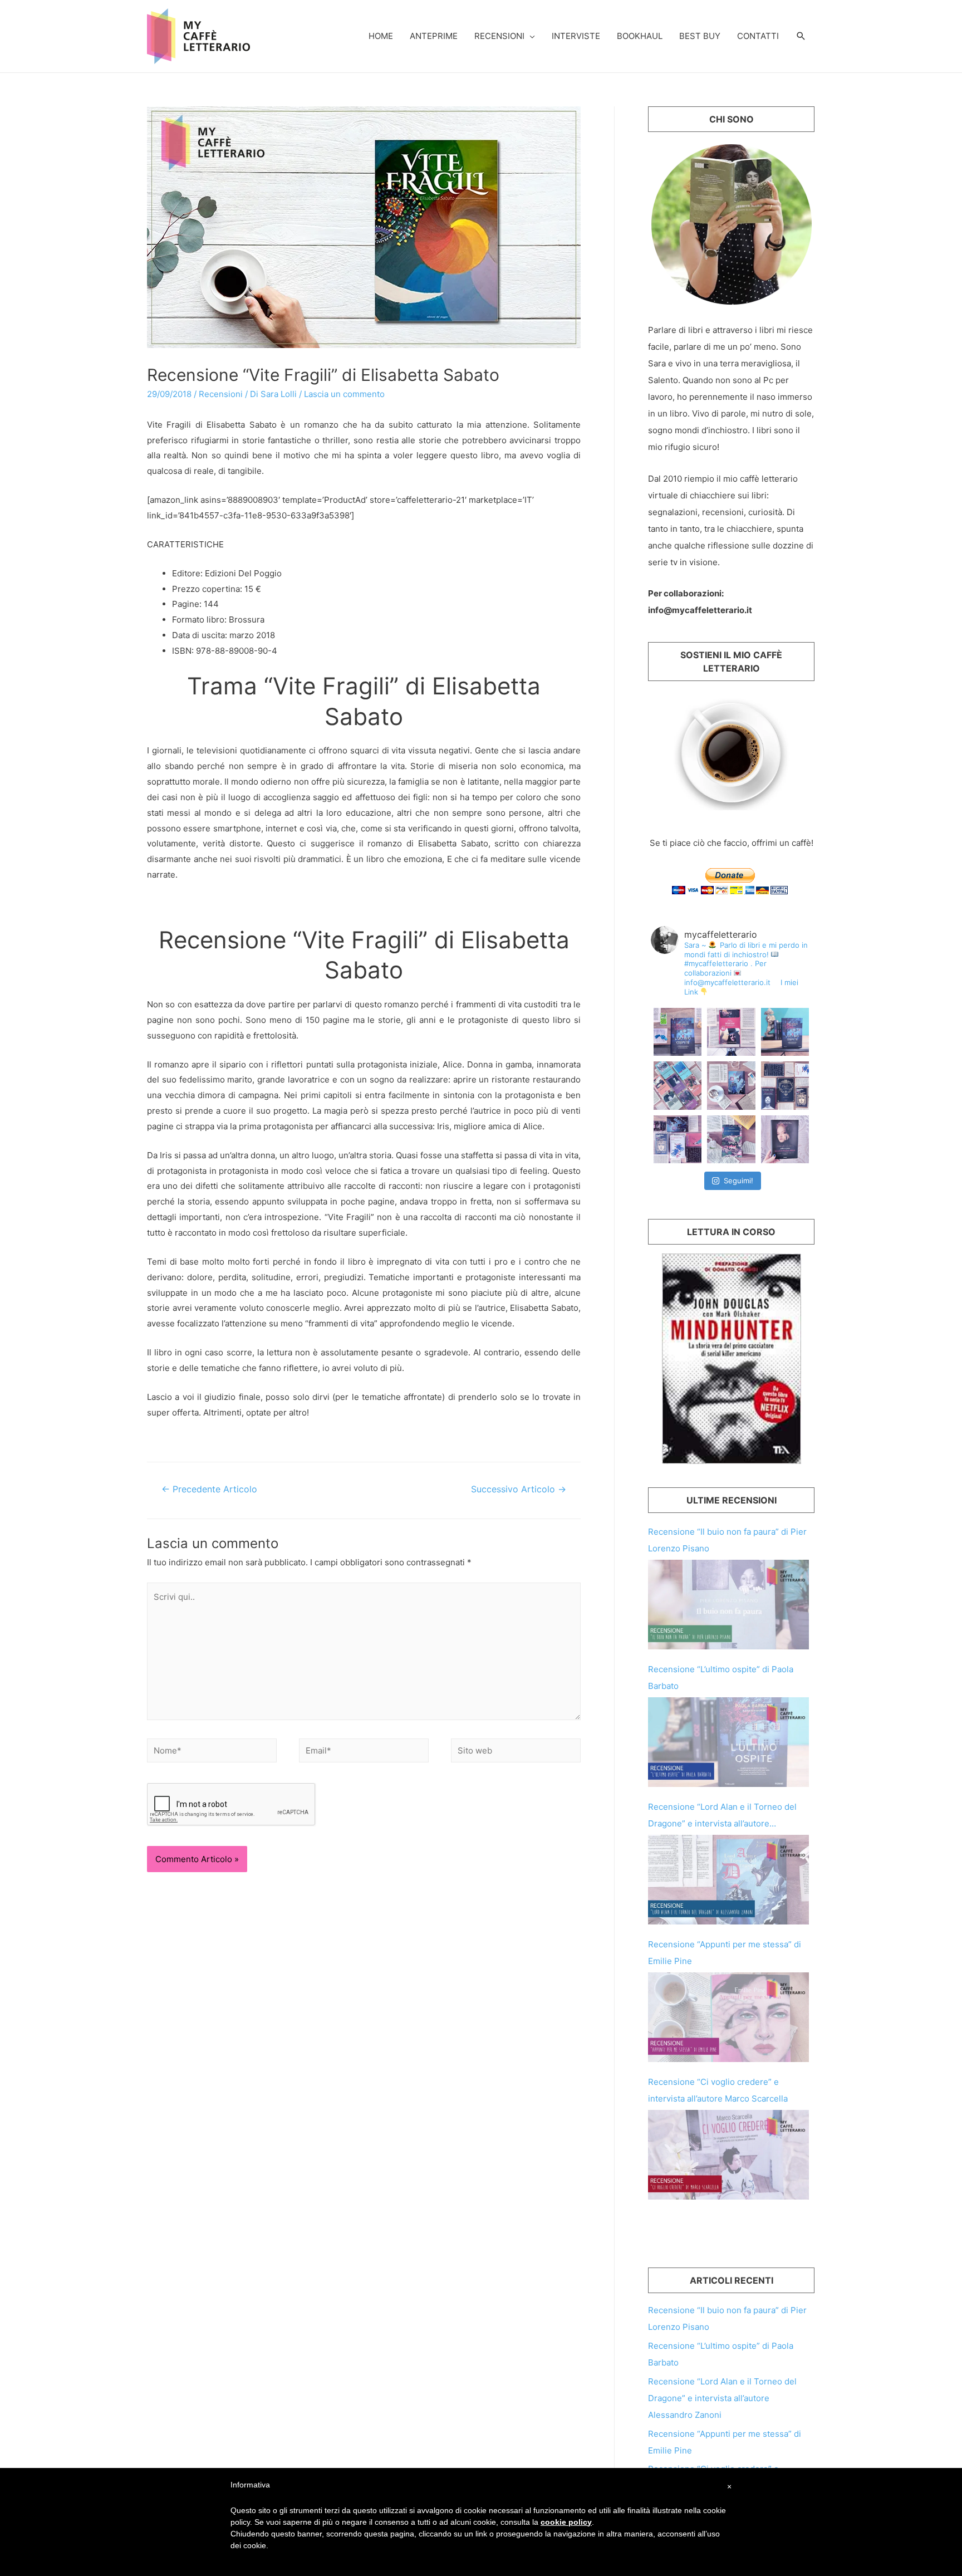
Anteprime (434, 36)
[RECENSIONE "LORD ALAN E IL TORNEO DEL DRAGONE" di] (731, 1085)
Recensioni (499, 36)
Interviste (576, 36)
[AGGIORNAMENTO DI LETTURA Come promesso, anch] (785, 1085)
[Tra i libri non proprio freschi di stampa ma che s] (785, 1139)
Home (381, 36)
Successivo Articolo (519, 1489)
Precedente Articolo (209, 1489)
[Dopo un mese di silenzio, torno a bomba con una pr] (785, 1032)
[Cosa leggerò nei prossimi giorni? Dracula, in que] (731, 1032)
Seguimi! (738, 1181)
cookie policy (566, 2522)
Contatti (758, 36)
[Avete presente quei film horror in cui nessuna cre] (678, 1032)
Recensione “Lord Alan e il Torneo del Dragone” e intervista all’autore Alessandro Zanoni (722, 2398)
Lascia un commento (344, 394)
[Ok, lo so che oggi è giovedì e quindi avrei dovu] (678, 1085)
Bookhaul (640, 36)
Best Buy (700, 36)
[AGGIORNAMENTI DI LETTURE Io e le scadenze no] (678, 1139)
